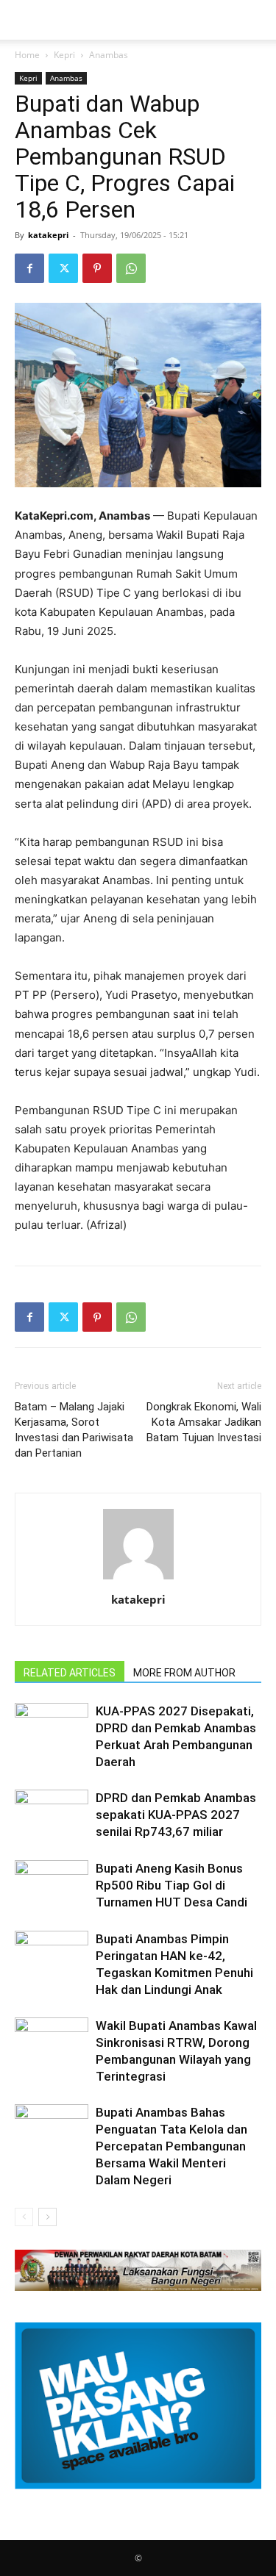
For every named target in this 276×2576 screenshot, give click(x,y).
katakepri (48, 235)
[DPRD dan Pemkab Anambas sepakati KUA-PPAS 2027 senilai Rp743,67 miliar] (52, 1815)
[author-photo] (138, 1579)
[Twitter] (63, 268)
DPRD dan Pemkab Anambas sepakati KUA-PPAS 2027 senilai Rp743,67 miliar (176, 1815)
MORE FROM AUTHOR (184, 1673)
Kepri (64, 55)
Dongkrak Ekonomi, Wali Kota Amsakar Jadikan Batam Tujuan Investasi (204, 1422)
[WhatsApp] (131, 268)
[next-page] (47, 2217)
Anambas (109, 55)
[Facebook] (29, 268)
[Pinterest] (97, 268)
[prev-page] (24, 2217)
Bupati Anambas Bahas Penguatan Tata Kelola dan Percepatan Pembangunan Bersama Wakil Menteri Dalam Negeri (171, 2146)
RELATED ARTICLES (70, 1673)
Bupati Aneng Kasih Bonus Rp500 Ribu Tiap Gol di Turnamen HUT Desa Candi (171, 1885)
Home (27, 55)
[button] (25, 20)
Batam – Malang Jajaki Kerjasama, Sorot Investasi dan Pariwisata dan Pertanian (74, 1430)
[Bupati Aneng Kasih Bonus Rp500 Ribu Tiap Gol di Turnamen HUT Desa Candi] (52, 1886)
